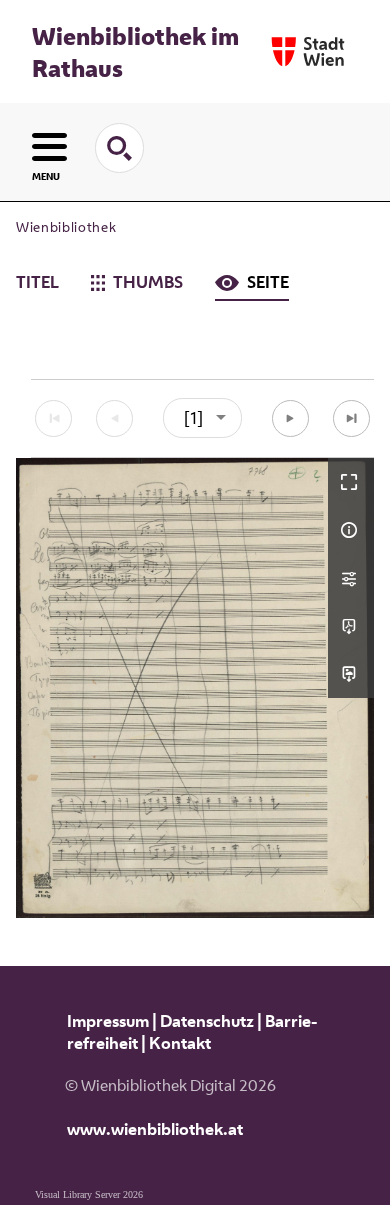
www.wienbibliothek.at (155, 1129)
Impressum (108, 1021)
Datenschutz (207, 1021)
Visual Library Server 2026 (89, 1194)
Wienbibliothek (66, 227)
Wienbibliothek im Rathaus (135, 52)
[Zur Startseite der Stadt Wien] (308, 51)
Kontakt (180, 1043)
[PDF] (351, 626)
